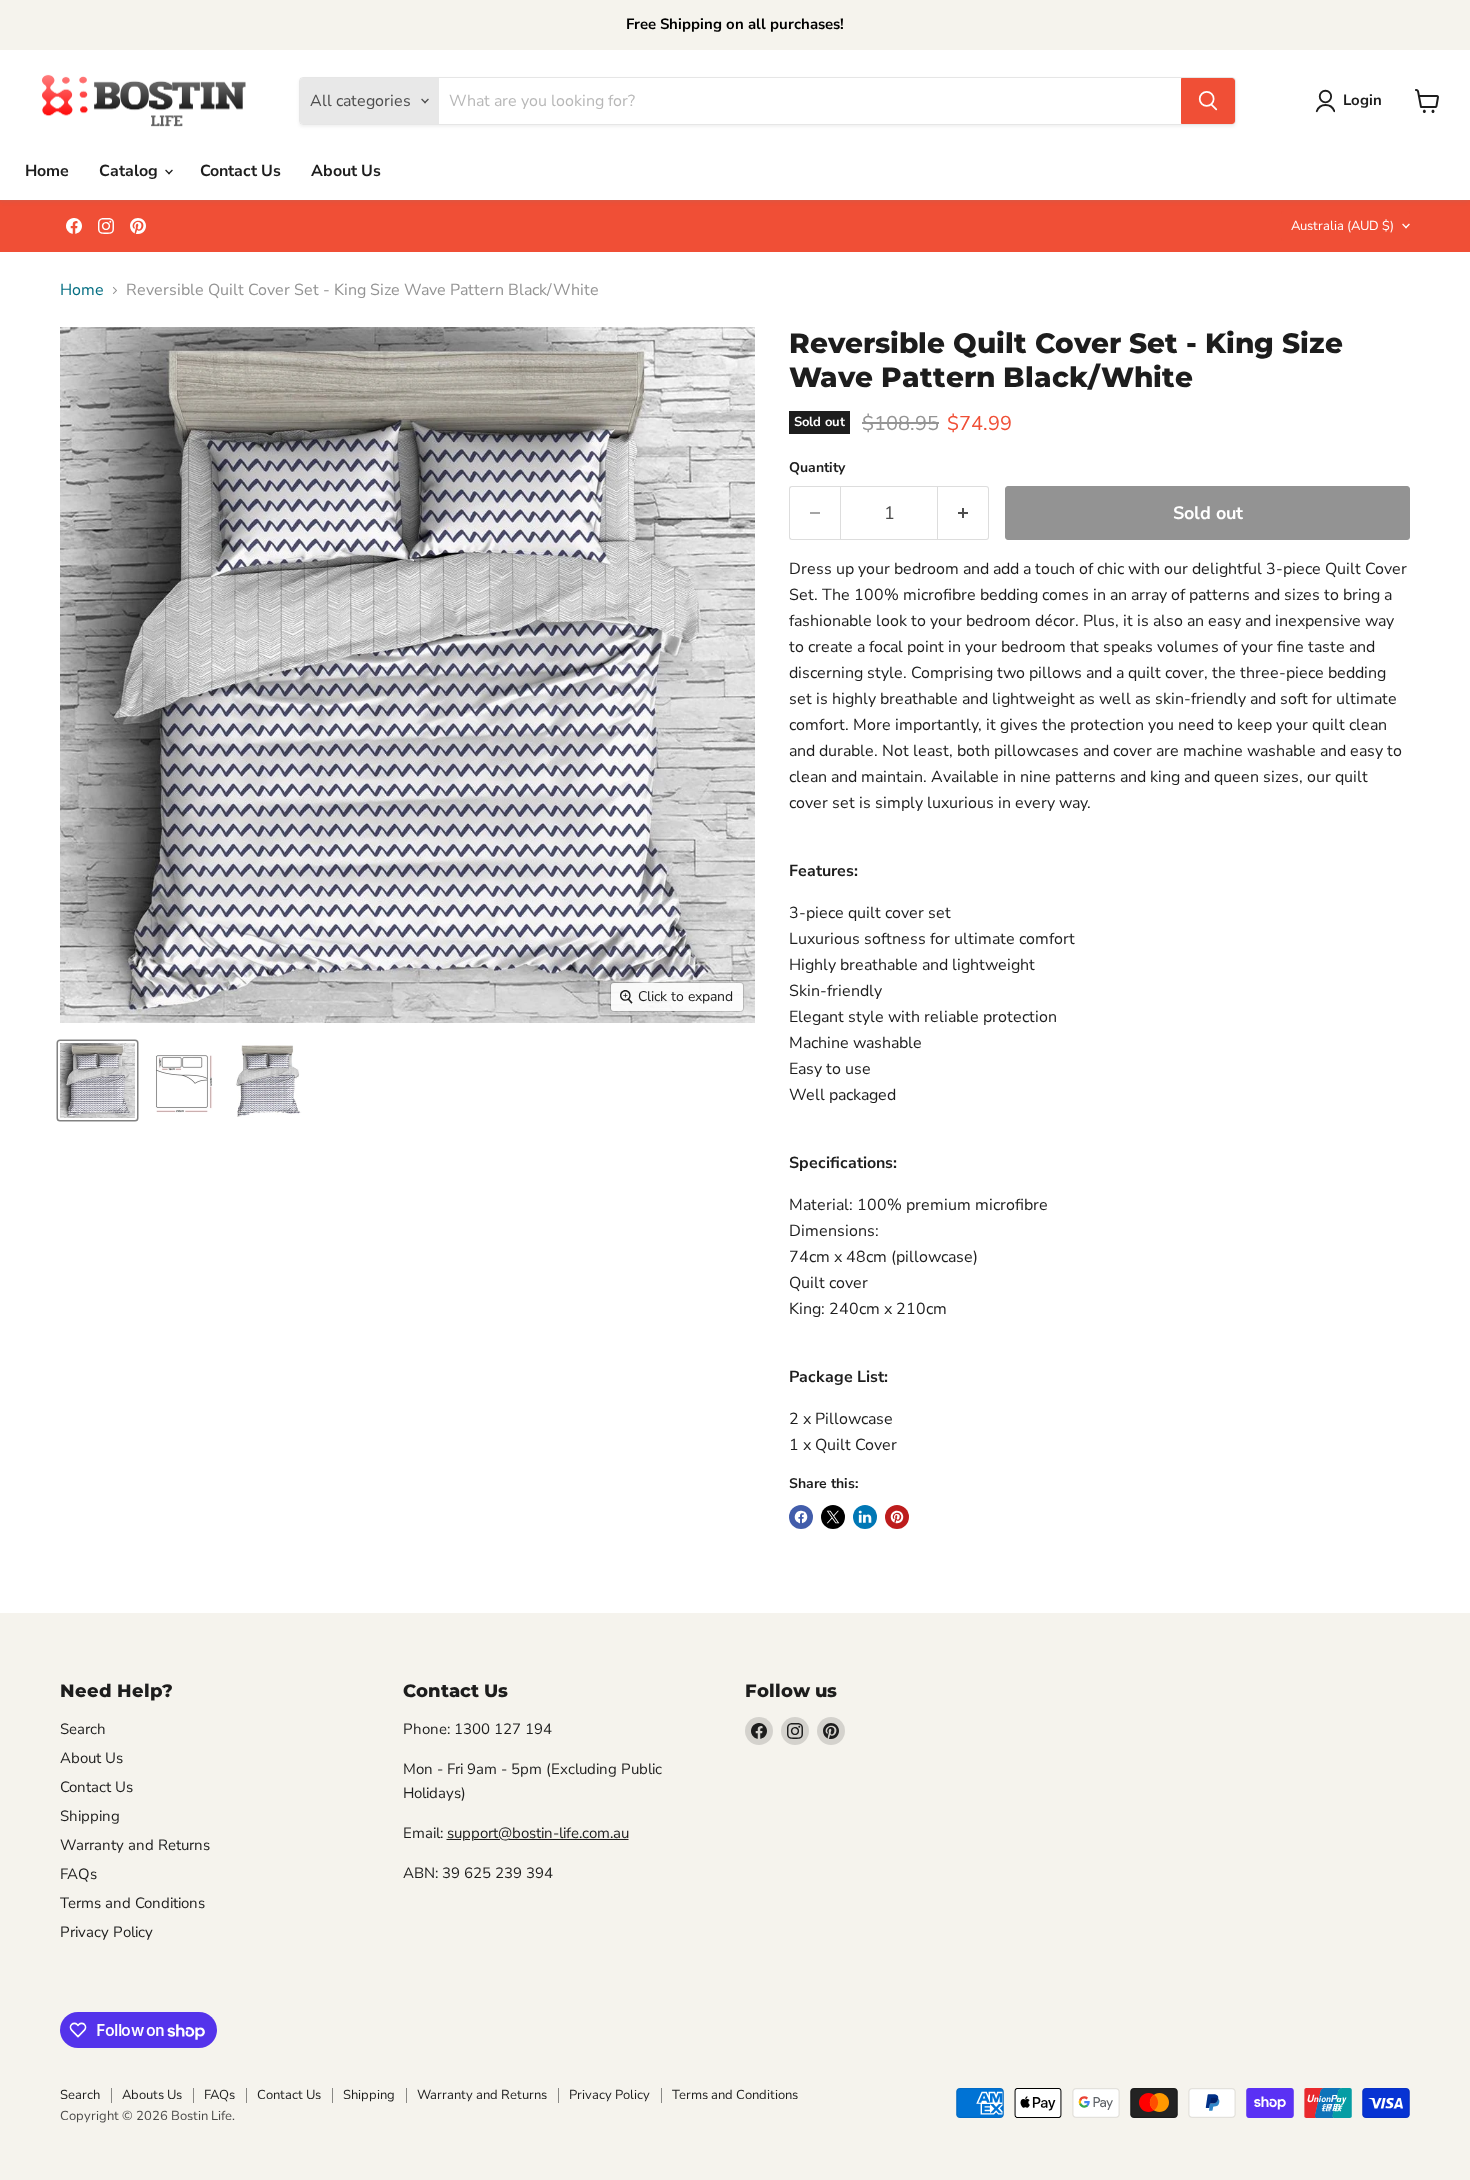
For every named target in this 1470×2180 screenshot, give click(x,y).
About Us (346, 171)
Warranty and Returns (135, 1845)
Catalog (130, 171)
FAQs (78, 1874)
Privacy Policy (106, 1932)
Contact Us (240, 171)
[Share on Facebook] (801, 1517)
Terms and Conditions (132, 1903)
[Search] (1208, 101)
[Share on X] (833, 1517)
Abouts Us (152, 2095)
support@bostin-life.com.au (538, 1833)
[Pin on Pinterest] (897, 1517)
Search (83, 1729)
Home (47, 171)
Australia (1342, 226)
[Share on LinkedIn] (865, 1517)
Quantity (817, 468)
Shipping (90, 1816)
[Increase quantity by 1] (963, 513)
